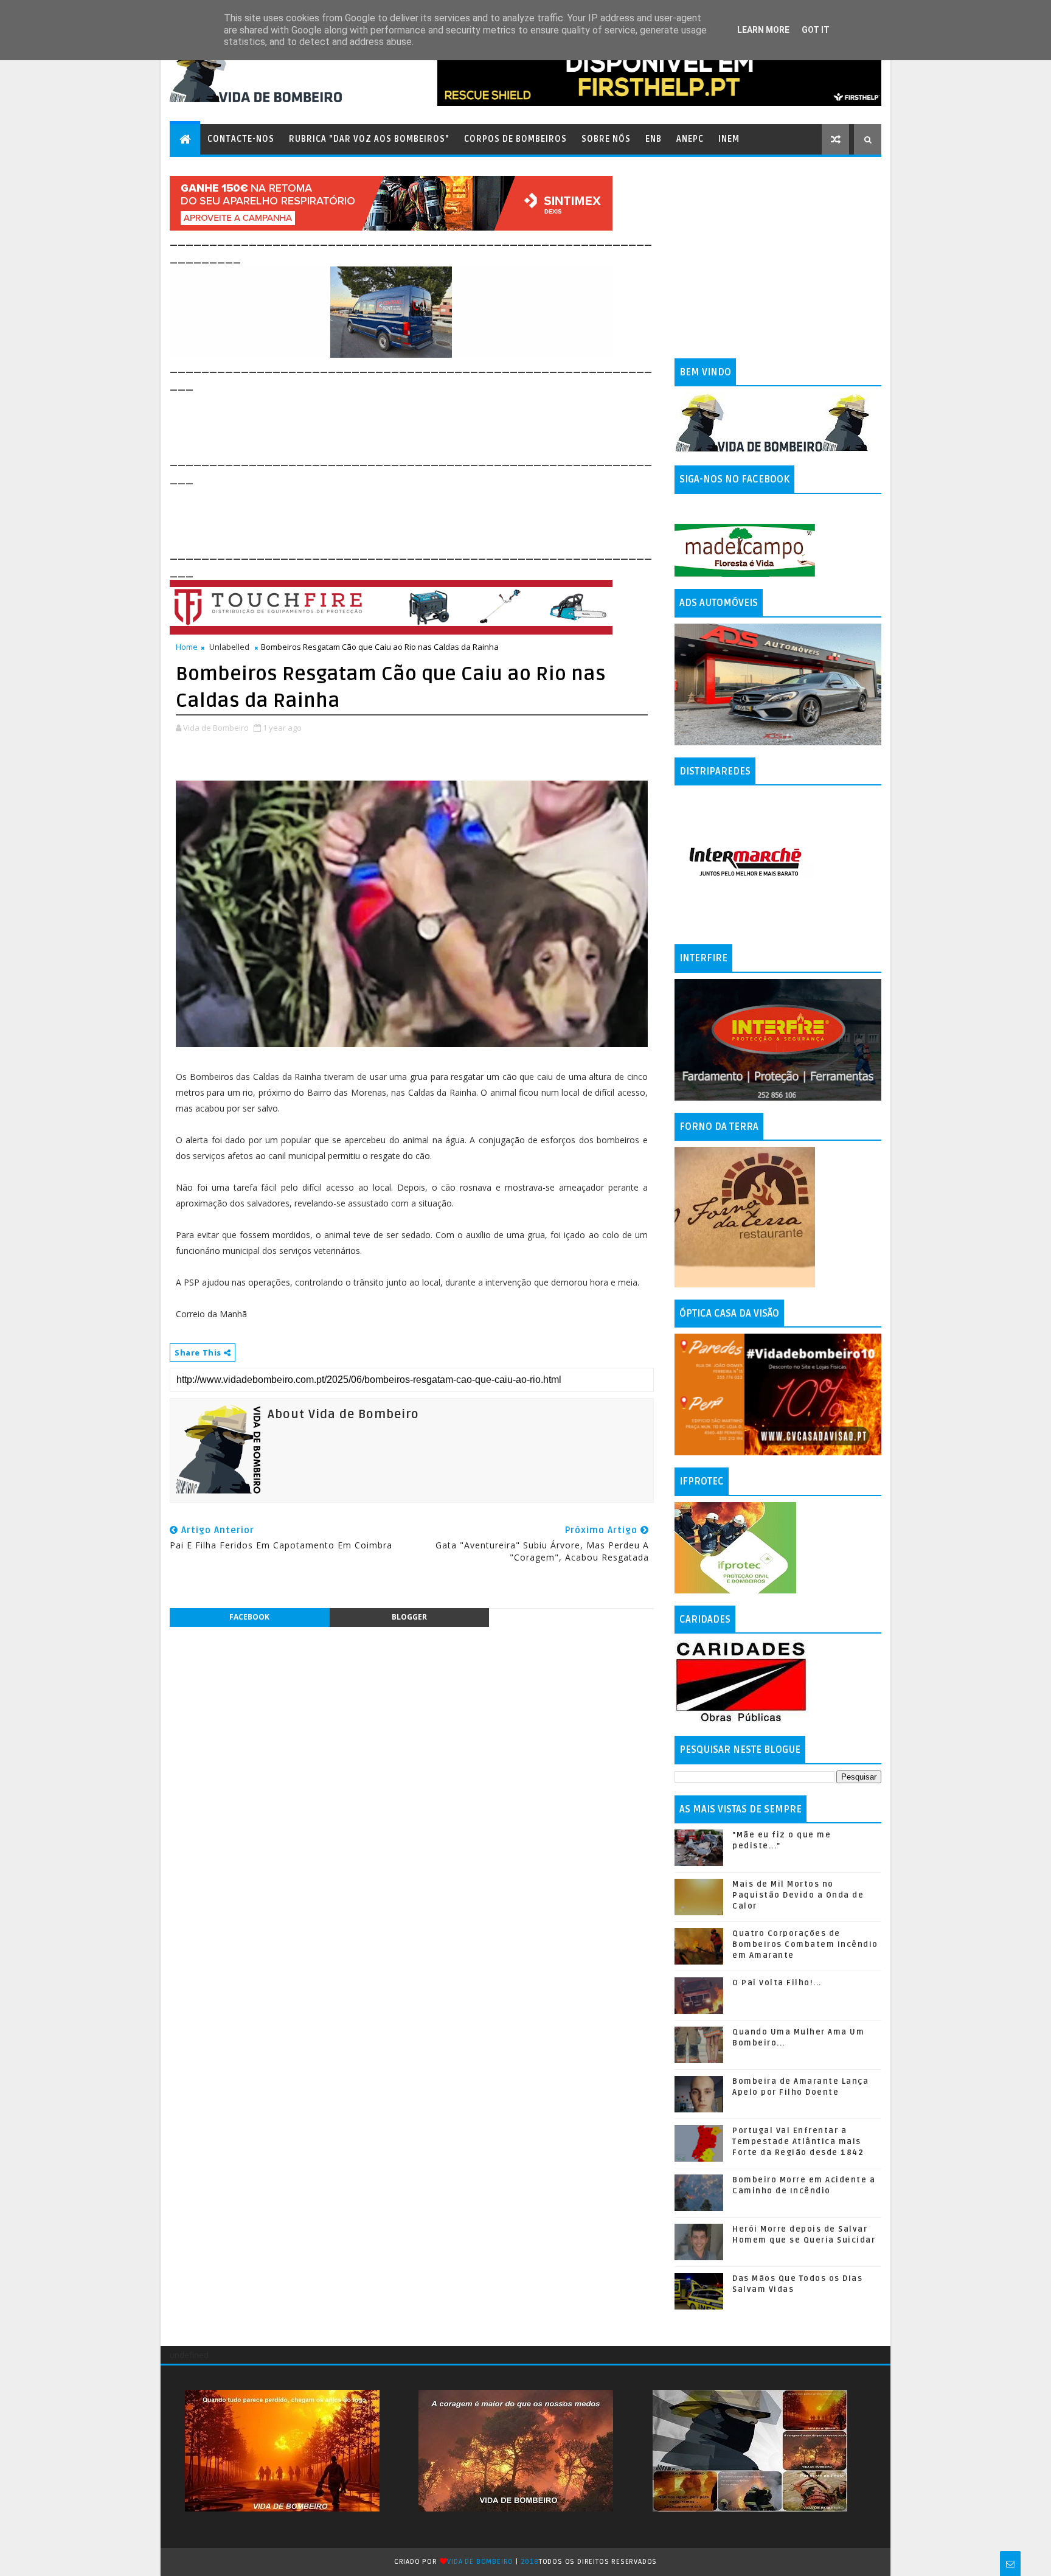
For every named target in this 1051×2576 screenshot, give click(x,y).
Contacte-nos (241, 139)
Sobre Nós (606, 139)
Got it (816, 30)
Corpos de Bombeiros (515, 139)
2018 (530, 2562)
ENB (654, 139)
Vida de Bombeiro (480, 2562)
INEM (729, 139)
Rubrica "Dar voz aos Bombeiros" (369, 139)
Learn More (763, 30)
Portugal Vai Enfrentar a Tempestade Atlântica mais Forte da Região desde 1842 (798, 2142)
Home (187, 647)
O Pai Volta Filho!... (777, 1983)
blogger (409, 1617)
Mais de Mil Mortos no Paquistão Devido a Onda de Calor (798, 1895)
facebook (249, 1617)
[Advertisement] (391, 421)
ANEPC (690, 139)
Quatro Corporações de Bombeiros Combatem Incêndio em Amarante (805, 1944)
